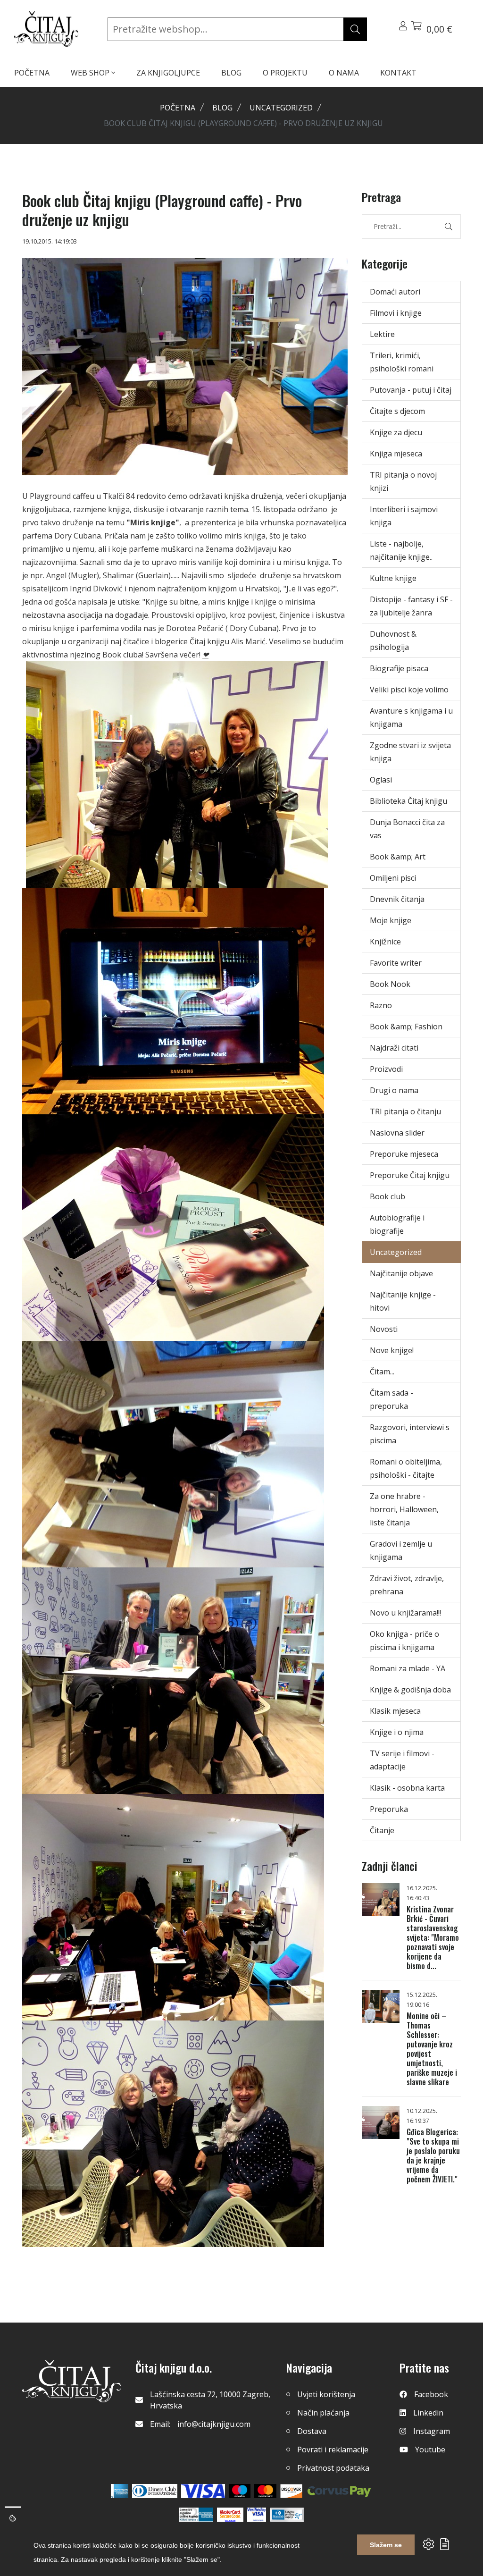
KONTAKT (398, 73)
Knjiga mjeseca (396, 454)
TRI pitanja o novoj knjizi (403, 481)
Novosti (384, 1329)
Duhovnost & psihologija (393, 640)
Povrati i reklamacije (333, 2450)
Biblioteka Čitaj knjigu (408, 801)
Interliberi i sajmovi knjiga (404, 516)
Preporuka (389, 1809)
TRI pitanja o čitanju (405, 1111)
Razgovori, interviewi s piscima (410, 1434)
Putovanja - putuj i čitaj (411, 390)
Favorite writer (396, 963)
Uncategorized (281, 108)
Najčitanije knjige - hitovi (403, 1301)
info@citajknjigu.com (214, 2424)
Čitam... (382, 1372)
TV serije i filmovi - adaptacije (402, 1760)
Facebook (431, 2394)
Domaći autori (395, 292)
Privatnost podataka (333, 2468)
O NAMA (344, 73)
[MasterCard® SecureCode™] (230, 2515)
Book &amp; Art (398, 857)
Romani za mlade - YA (408, 1668)
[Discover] (291, 2491)
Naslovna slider (397, 1133)
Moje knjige (391, 920)
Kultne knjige (393, 578)
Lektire (382, 334)
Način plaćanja (323, 2413)
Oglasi (381, 780)
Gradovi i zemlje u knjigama (401, 1550)
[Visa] (203, 2491)
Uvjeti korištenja (326, 2394)
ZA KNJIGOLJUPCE (168, 73)
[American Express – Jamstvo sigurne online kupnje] (196, 2515)
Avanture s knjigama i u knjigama (411, 717)
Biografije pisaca (399, 668)
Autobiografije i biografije (397, 1224)
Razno (381, 1005)
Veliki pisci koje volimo (409, 690)
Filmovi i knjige (396, 313)
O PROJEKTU (285, 73)
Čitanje (382, 1830)
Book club (387, 1196)
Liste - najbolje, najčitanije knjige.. (401, 550)
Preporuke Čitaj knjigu (410, 1175)
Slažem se (386, 2545)
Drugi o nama (394, 1090)
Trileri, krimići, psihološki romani (402, 362)
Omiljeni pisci (393, 878)
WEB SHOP (91, 73)
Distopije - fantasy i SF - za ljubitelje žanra (411, 606)
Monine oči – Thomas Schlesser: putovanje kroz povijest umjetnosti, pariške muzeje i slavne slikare (432, 2049)
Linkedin (428, 2413)
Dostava (312, 2431)
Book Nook (390, 984)
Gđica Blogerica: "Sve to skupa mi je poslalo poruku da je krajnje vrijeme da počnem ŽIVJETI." (433, 2155)
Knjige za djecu (396, 432)
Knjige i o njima (397, 1732)
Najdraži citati (394, 1048)
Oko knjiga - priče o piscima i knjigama (404, 1641)
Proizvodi (386, 1069)
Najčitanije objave (401, 1273)
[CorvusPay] (339, 2491)
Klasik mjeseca (395, 1711)
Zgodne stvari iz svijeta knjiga (410, 752)
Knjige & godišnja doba (410, 1690)
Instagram (432, 2431)
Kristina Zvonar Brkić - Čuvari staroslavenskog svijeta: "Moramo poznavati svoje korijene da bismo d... (433, 1937)
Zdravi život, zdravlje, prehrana (407, 1585)
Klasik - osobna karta (407, 1788)
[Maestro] (265, 2491)
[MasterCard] (240, 2491)
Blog (222, 108)
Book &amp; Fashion (406, 1027)
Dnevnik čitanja (397, 899)
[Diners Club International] (155, 2491)
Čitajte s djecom (397, 411)
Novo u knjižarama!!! (405, 1613)
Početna (178, 108)
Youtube (430, 2450)
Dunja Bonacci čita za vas (407, 829)
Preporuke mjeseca (404, 1154)
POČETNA (32, 73)
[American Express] (120, 2491)
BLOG (231, 73)
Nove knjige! (392, 1350)
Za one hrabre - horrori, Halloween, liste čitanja (404, 1509)
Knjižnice (385, 942)
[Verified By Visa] (257, 2515)
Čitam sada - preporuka (391, 1399)
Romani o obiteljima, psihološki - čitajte (406, 1468)
